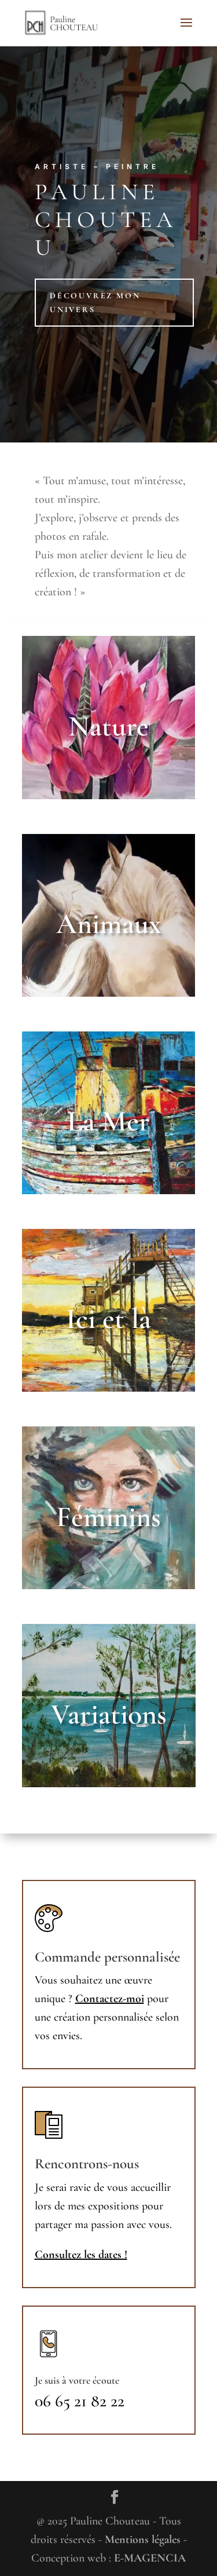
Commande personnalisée (107, 1957)
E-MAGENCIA (150, 2558)
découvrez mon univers (95, 303)
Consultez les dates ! (81, 2255)
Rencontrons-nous (87, 2164)
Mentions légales (143, 2540)
